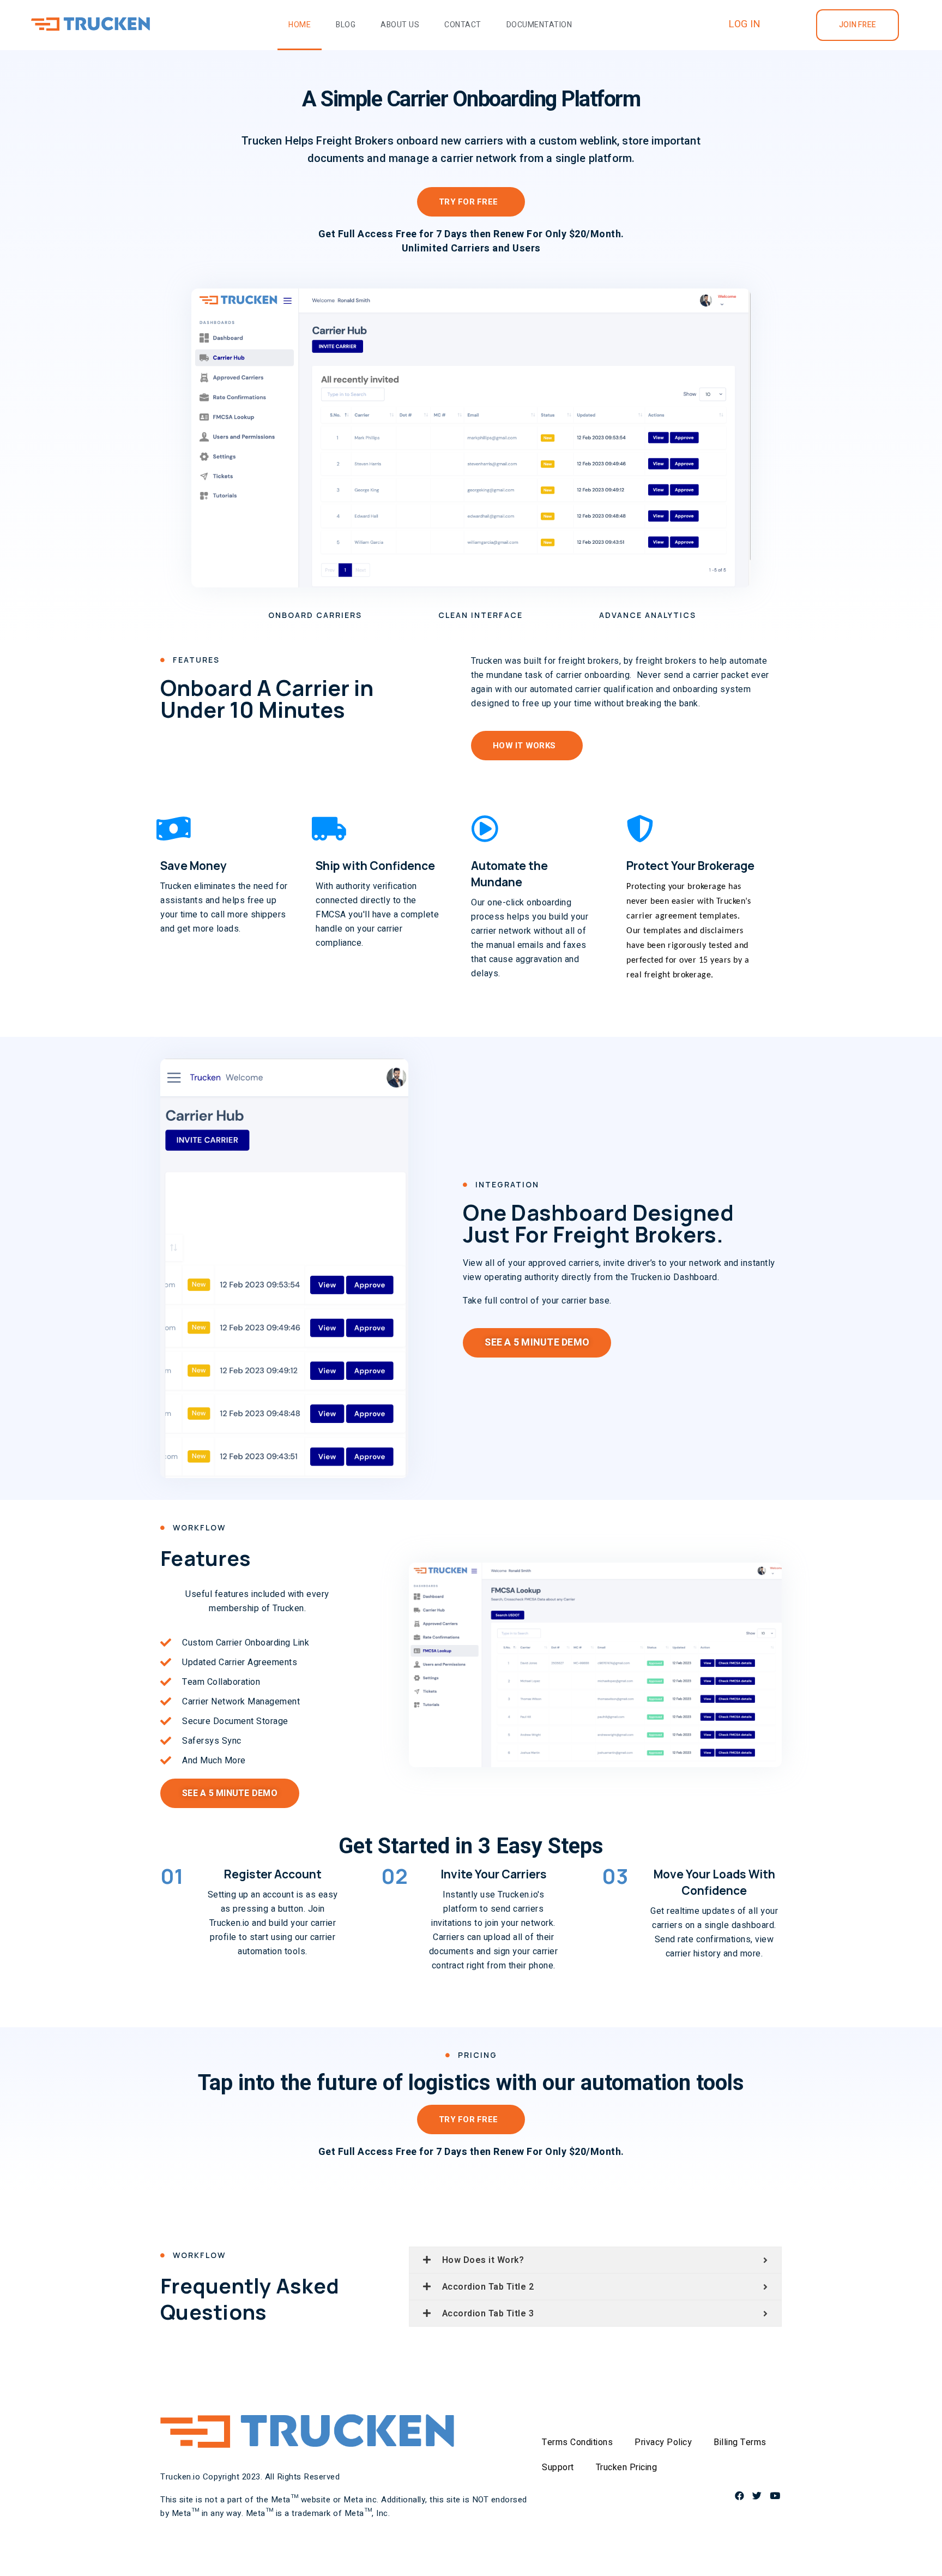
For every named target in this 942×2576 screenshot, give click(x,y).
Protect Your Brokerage (690, 866)
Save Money (194, 866)
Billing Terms (740, 2442)
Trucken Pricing (627, 2467)
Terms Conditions (577, 2442)
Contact (463, 25)
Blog (346, 25)
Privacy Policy (663, 2442)
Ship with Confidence (375, 866)
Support (558, 2467)
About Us (400, 25)
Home (300, 25)
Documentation (539, 25)
